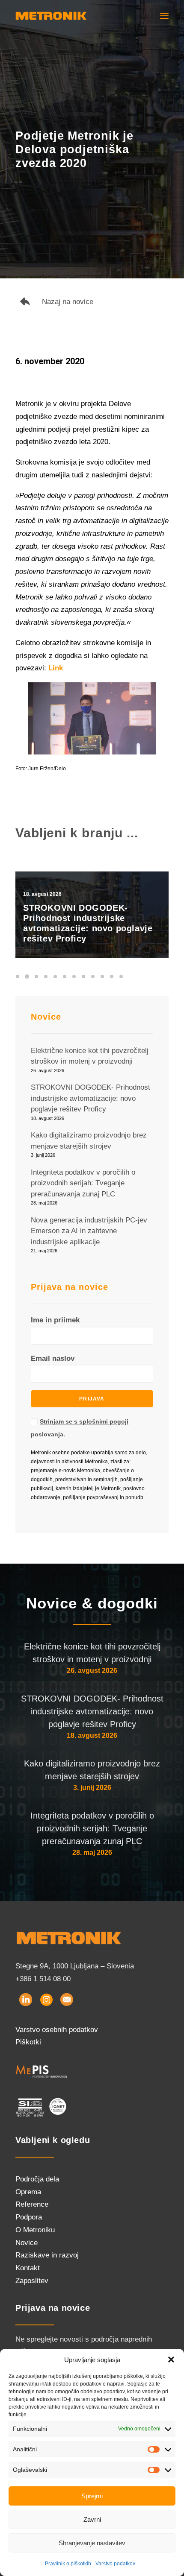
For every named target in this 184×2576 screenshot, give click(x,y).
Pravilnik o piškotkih (68, 2564)
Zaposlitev (32, 2281)
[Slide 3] (36, 977)
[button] (171, 2360)
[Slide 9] (93, 977)
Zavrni (92, 2519)
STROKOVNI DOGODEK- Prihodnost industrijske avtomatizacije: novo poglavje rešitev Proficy (92, 1711)
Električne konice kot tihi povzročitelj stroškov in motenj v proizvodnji (92, 1653)
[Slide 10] (102, 977)
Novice (27, 2243)
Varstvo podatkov (115, 2564)
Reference (32, 2204)
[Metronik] (51, 16)
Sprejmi (92, 2496)
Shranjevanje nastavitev (92, 2543)
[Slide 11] (112, 977)
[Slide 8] (83, 977)
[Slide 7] (74, 977)
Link (56, 668)
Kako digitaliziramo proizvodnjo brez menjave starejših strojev (92, 1770)
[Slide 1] (19, 977)
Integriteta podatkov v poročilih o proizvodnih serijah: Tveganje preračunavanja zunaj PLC (92, 1828)
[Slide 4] (46, 977)
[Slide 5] (55, 977)
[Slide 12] (121, 977)
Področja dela (37, 2179)
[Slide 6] (65, 977)
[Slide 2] (27, 977)
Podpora (29, 2217)
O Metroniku (35, 2230)
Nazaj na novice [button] (68, 302)
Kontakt (28, 2268)
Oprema (28, 2192)
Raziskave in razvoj (47, 2255)
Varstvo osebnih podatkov (57, 2030)
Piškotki (28, 2042)
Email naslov (53, 1358)
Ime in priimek (55, 1320)
